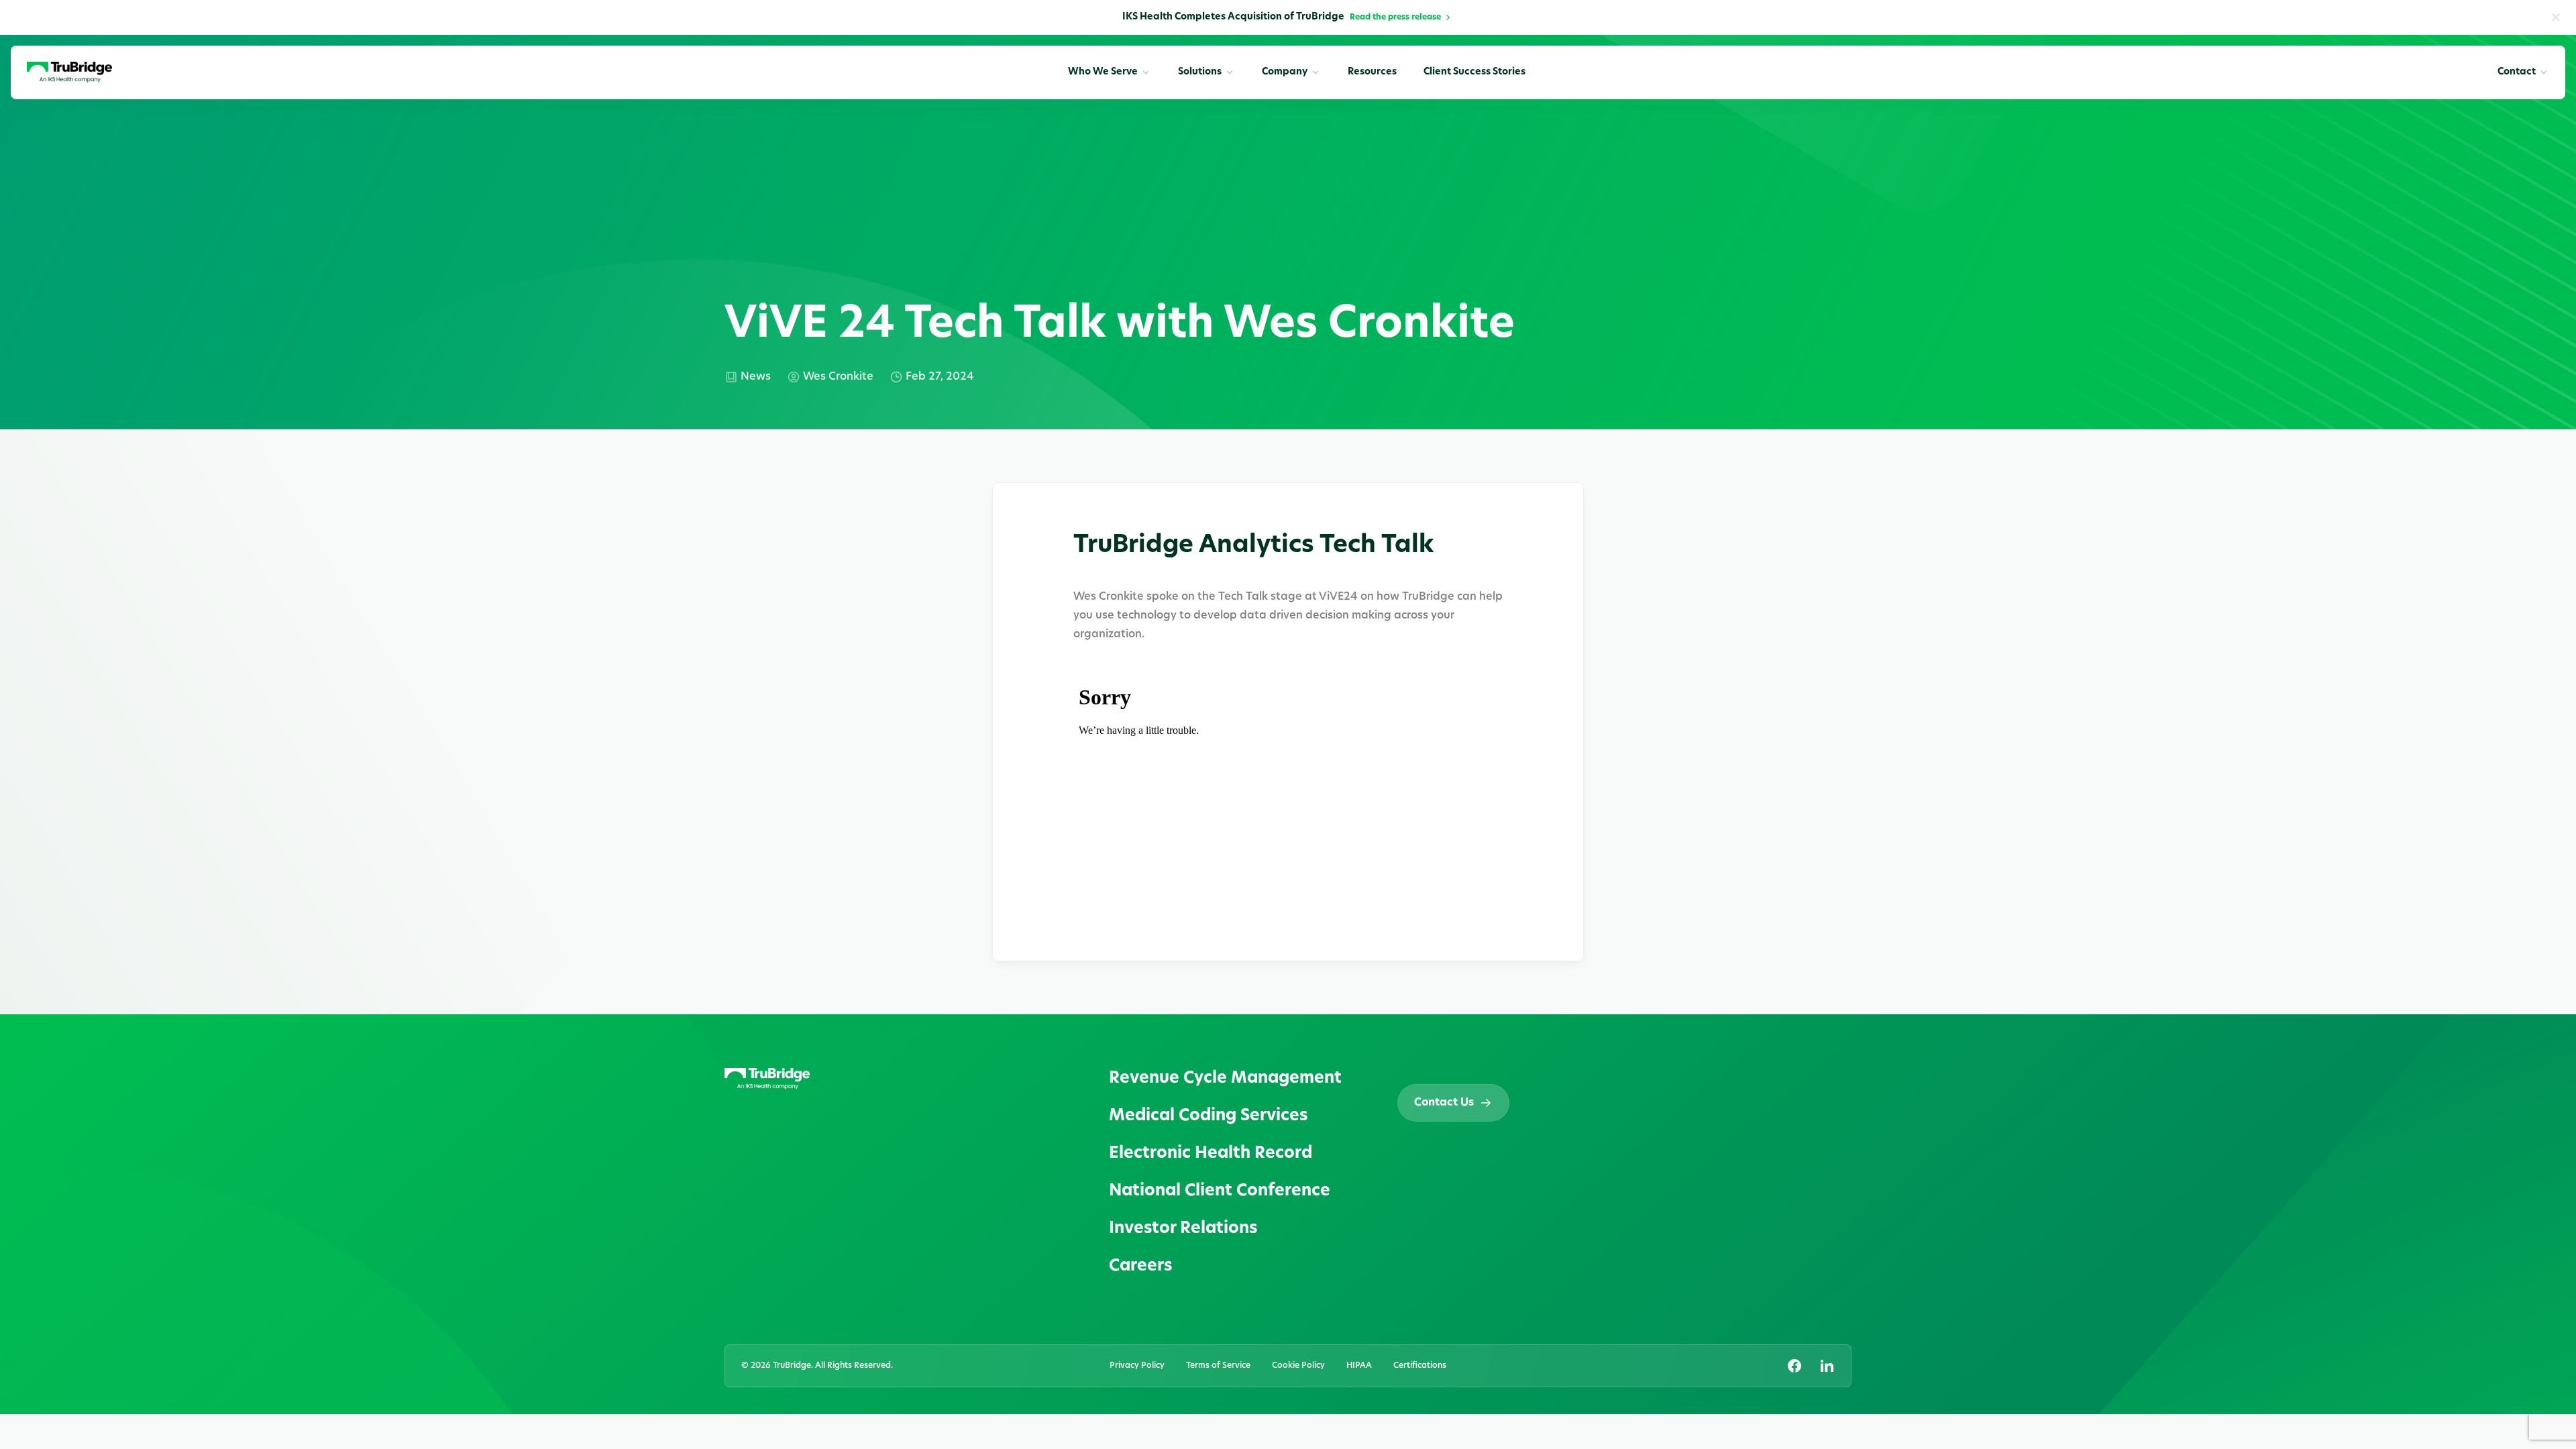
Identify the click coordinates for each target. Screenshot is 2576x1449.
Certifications (1420, 1366)
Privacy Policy (1137, 1366)
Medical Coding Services (1208, 1116)
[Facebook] (1794, 1366)
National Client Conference (1220, 1191)
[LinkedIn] (1827, 1366)
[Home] (69, 72)
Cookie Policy (1298, 1366)
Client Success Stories (1474, 72)
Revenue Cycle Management (1225, 1079)
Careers (1140, 1267)
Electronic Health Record (1211, 1154)
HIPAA (1359, 1366)
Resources (1372, 72)
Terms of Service (1218, 1366)
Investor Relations (1183, 1229)
